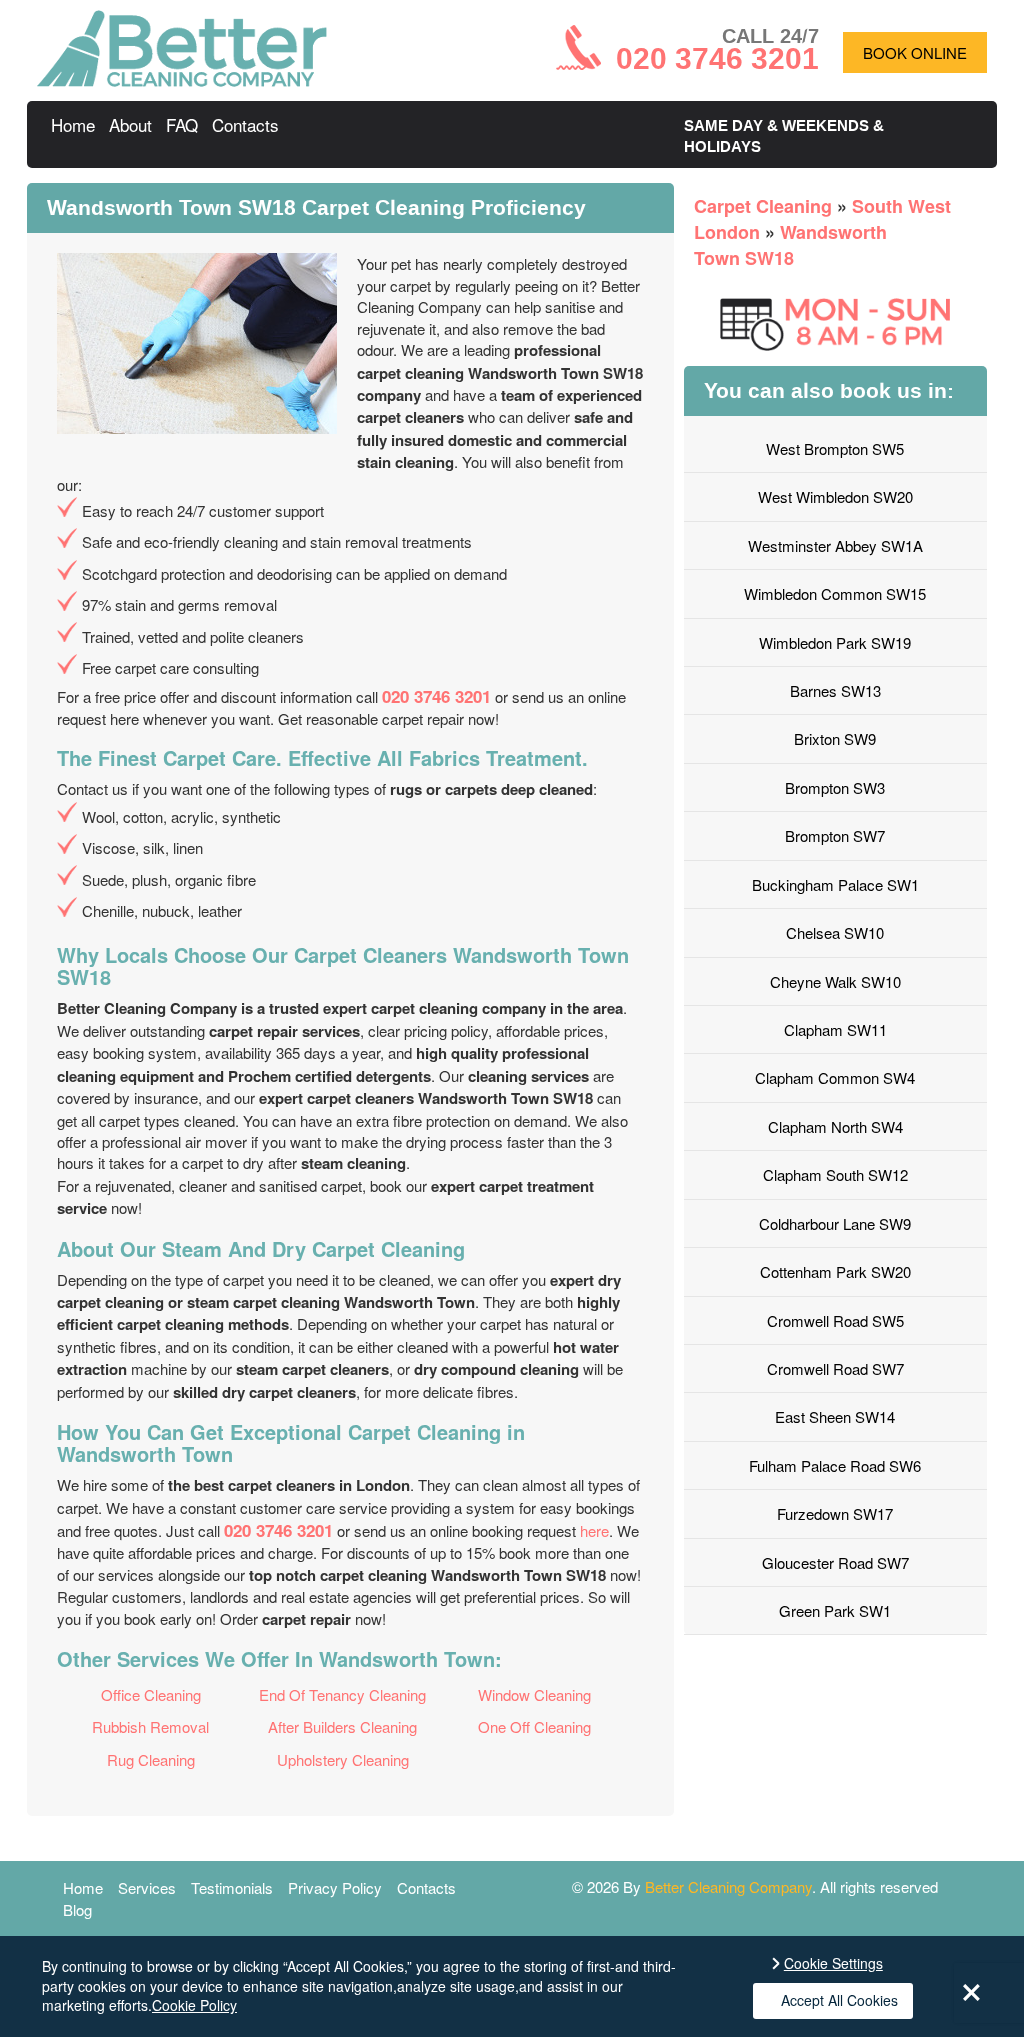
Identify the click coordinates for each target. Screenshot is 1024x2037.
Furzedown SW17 (835, 1513)
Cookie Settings (833, 1963)
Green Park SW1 (835, 1610)
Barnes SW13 (835, 690)
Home (73, 124)
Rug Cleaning (151, 1759)
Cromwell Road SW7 (835, 1368)
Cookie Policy (194, 2005)
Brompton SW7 (835, 835)
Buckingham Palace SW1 (835, 884)
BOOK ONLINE (915, 52)
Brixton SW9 (835, 738)
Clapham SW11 (835, 1029)
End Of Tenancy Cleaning (342, 1694)
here (594, 1530)
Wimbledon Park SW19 (835, 642)
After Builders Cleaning (342, 1726)
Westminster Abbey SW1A (835, 545)
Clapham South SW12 (835, 1174)
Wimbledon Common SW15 (835, 593)
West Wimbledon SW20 (835, 496)
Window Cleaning (534, 1694)
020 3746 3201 (436, 696)
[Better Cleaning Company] (182, 80)
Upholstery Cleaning (343, 1759)
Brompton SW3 (835, 787)
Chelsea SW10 (835, 932)
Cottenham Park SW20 (835, 1271)
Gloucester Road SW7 (835, 1562)
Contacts (245, 124)
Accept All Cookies (839, 2000)
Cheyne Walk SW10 (835, 981)
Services (147, 1887)
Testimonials (232, 1887)
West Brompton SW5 (835, 448)
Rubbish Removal (150, 1726)
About (130, 124)
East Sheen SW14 (835, 1416)
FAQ (182, 124)
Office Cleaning (151, 1694)
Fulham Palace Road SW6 (835, 1465)
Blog (77, 1909)
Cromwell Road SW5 (835, 1320)
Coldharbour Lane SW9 (835, 1223)
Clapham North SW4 (835, 1126)
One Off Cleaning (534, 1726)
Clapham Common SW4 (835, 1077)
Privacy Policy (335, 1887)
